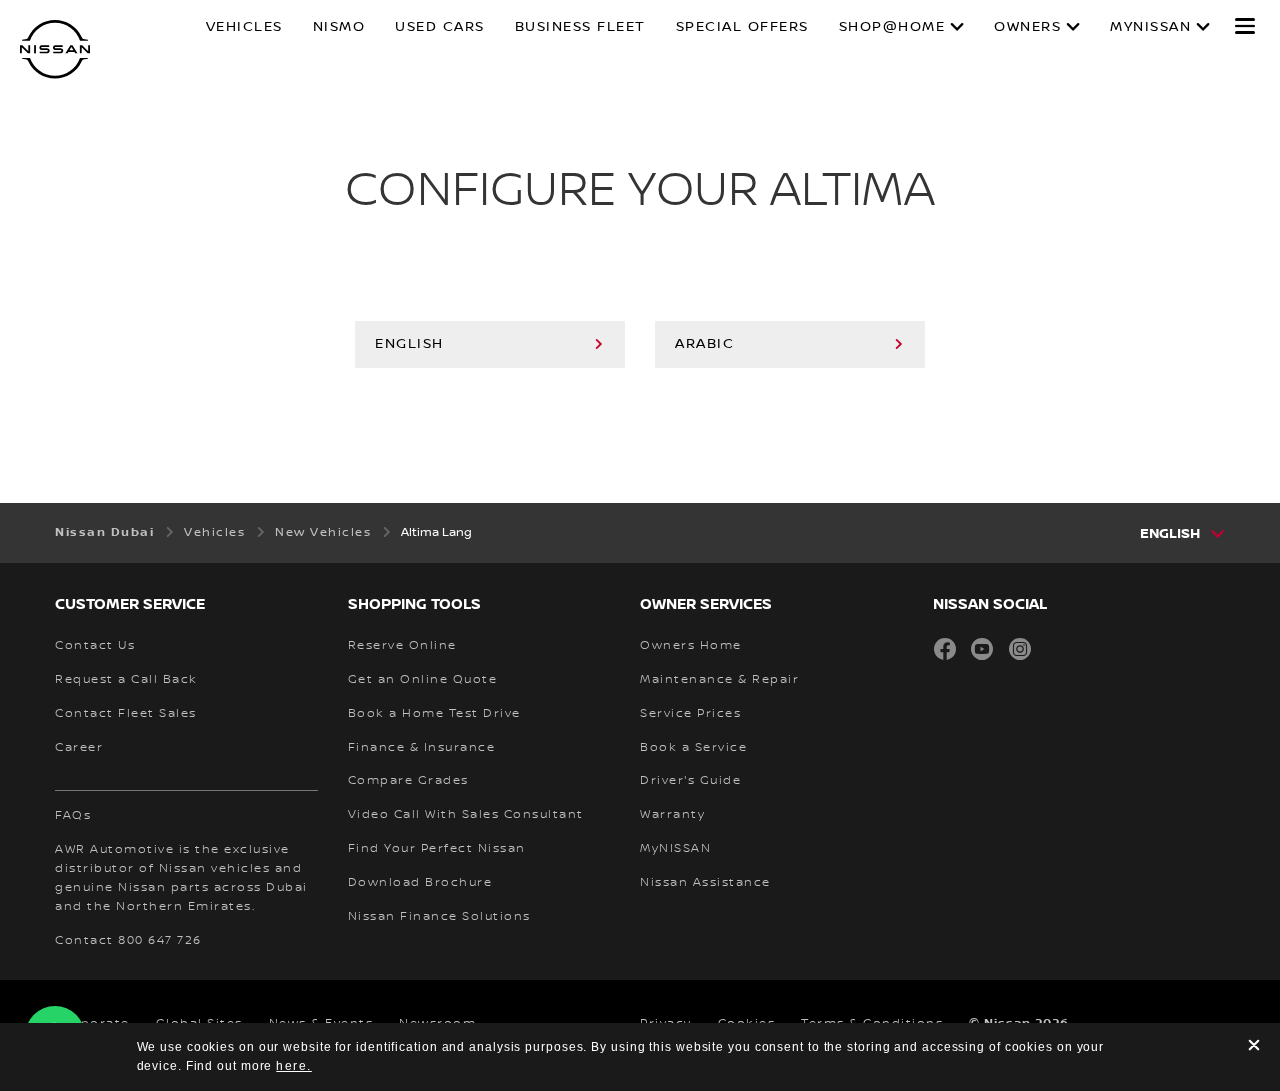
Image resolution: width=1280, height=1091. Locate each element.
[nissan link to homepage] (55, 49)
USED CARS (440, 27)
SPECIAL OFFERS (742, 27)
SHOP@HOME (892, 27)
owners (1027, 27)
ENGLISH (409, 344)
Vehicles (244, 27)
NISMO (339, 27)
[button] (1245, 26)
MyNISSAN (1150, 27)
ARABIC (704, 344)
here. (294, 1066)
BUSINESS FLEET (580, 27)
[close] (1254, 1047)
